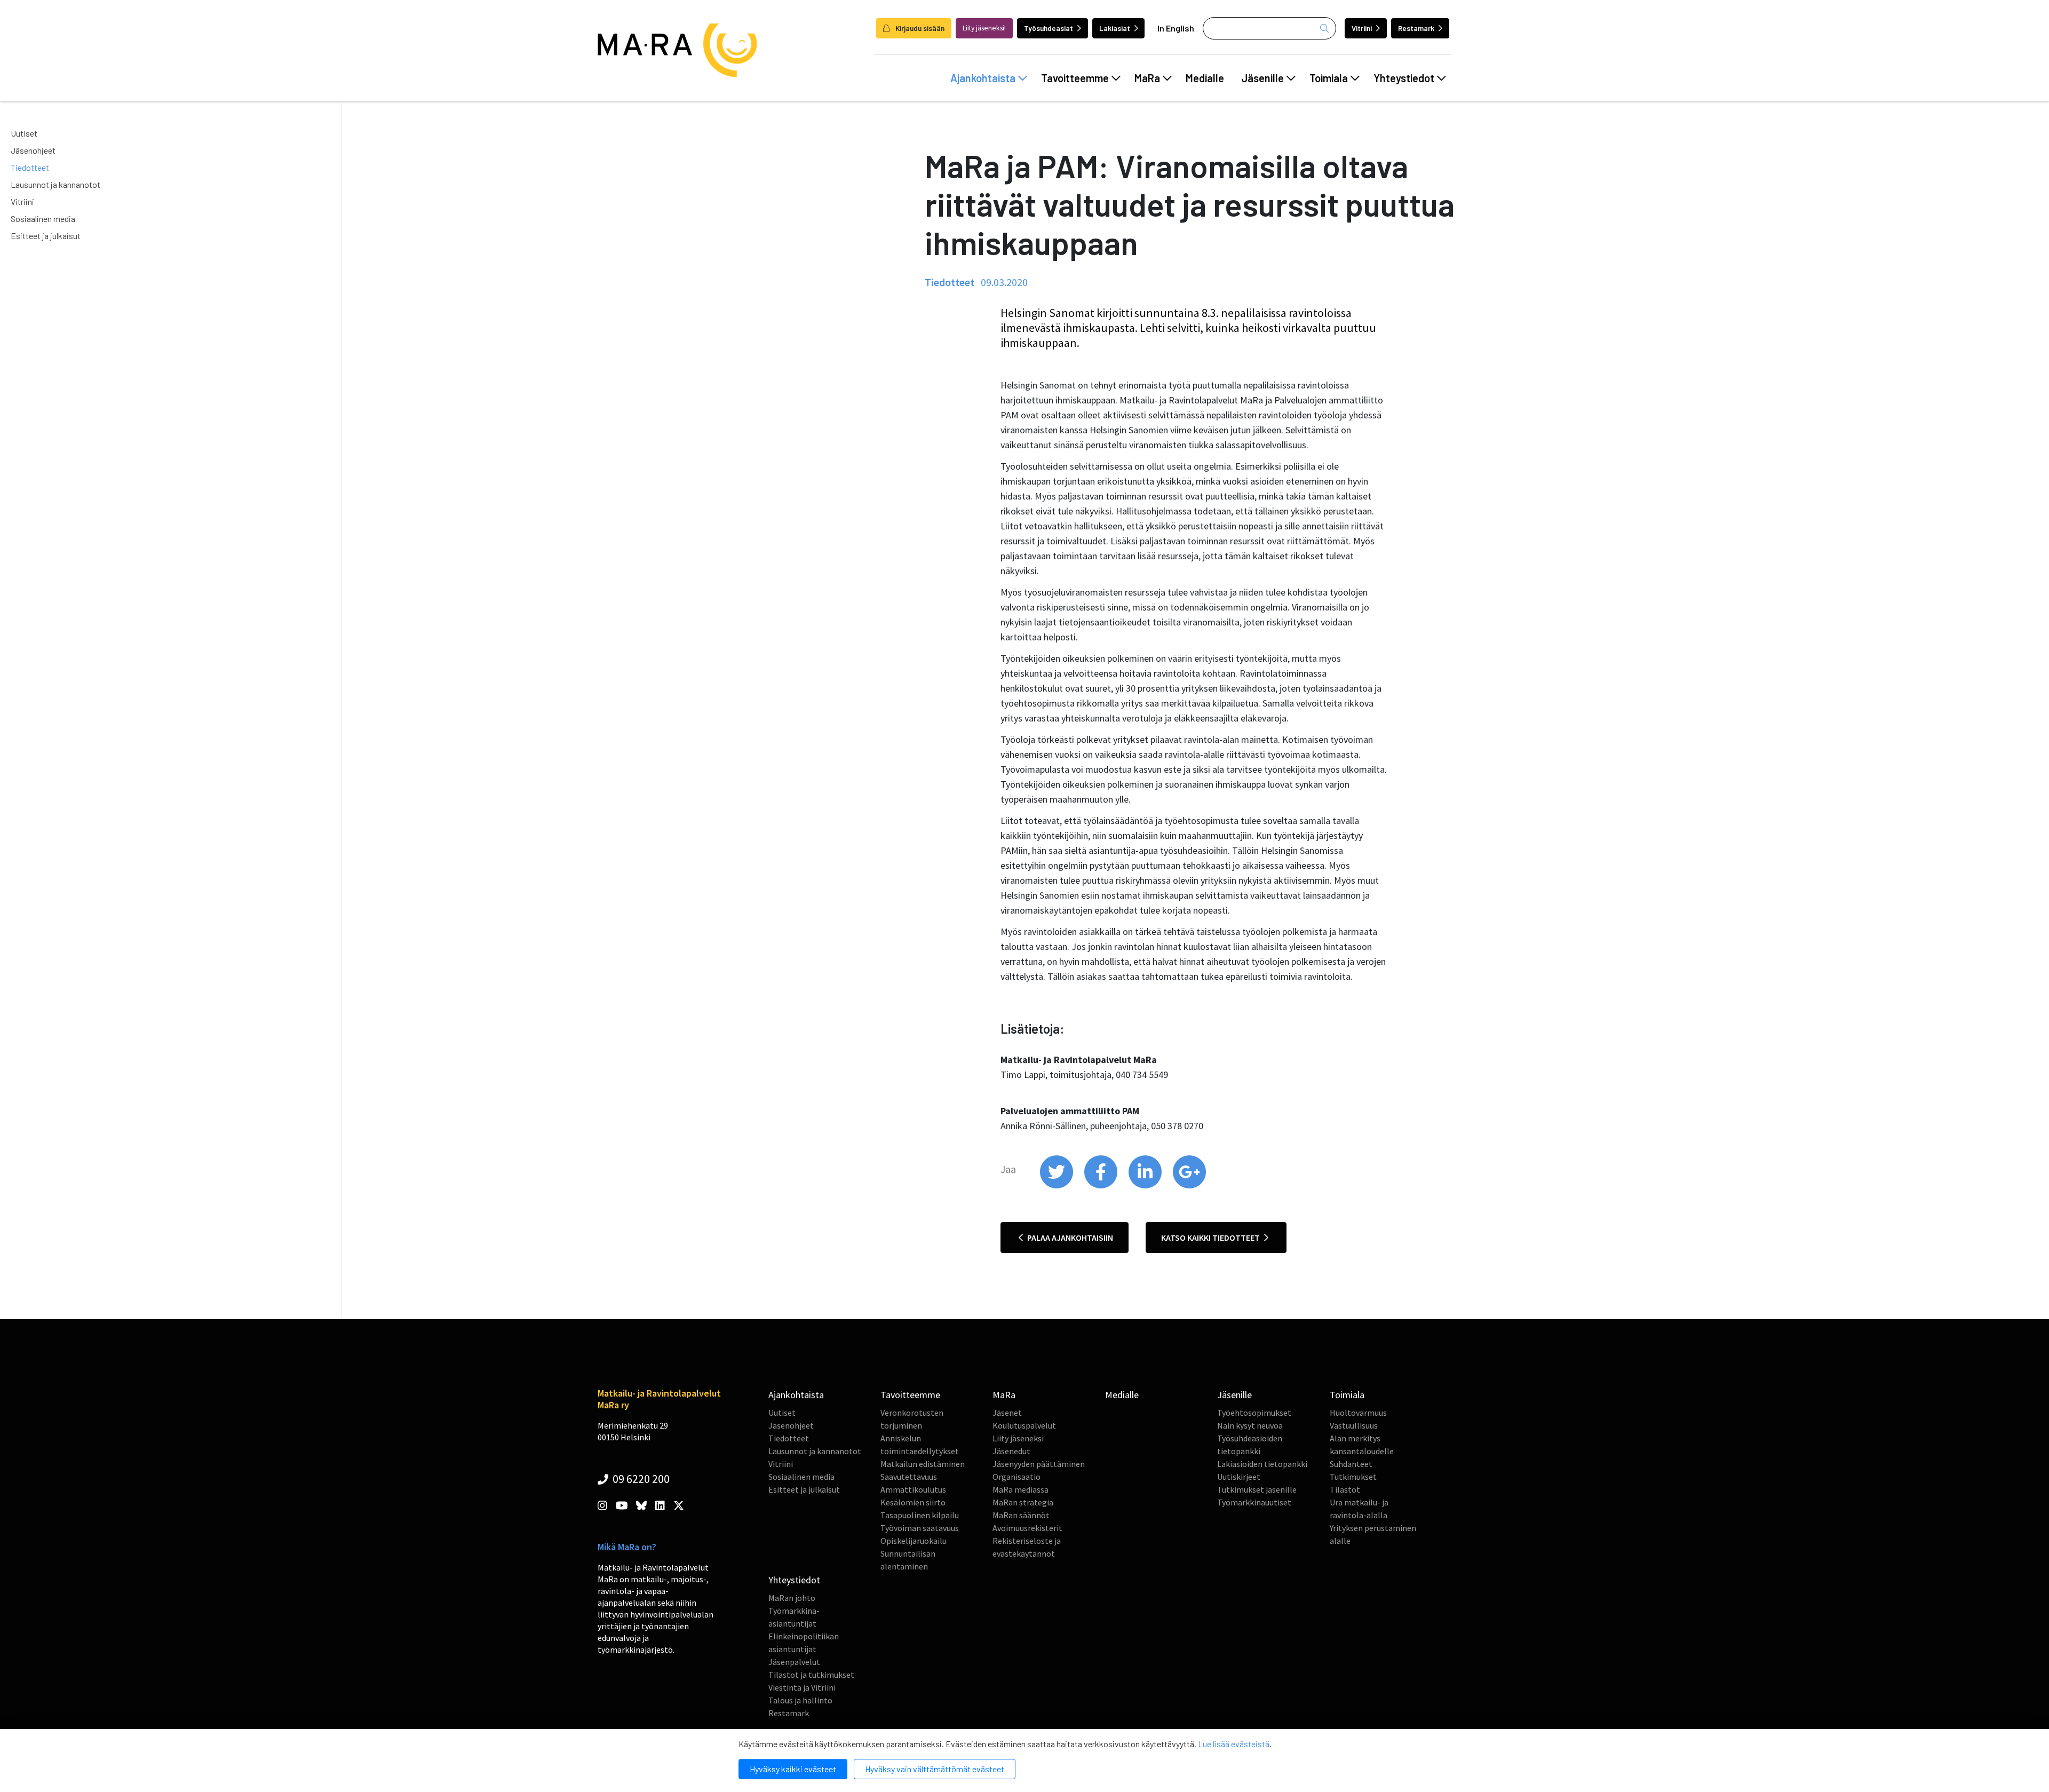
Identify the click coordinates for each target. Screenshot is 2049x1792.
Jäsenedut (1011, 1451)
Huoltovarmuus (1358, 1413)
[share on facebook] (1102, 1186)
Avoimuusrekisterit (1027, 1528)
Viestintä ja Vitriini (802, 1687)
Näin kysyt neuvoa (1250, 1425)
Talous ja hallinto (800, 1700)
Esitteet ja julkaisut (46, 236)
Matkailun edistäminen (923, 1464)
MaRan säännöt (1021, 1515)
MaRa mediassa (1020, 1489)
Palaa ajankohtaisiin (1069, 1238)
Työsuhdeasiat (1049, 28)
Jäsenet (1007, 1413)
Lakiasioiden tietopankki (1262, 1464)
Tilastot (1345, 1489)
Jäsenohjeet (33, 150)
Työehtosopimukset (1254, 1413)
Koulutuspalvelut (1024, 1425)
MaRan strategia (1023, 1502)
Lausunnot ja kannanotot (55, 184)
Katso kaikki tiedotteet (1211, 1238)
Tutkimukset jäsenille (1257, 1489)
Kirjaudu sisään (919, 28)
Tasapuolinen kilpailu (920, 1515)
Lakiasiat (1115, 28)
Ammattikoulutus (913, 1489)
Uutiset (24, 133)
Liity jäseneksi (1018, 1438)
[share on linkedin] (1146, 1186)
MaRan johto (792, 1598)
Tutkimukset (1353, 1477)
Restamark (1416, 28)
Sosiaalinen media (43, 219)
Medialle (1205, 78)
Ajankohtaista (983, 78)
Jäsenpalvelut (794, 1662)
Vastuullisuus (1354, 1425)
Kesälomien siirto (913, 1502)
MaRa (1147, 78)
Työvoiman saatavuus (920, 1528)
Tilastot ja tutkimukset (811, 1675)
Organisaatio (1016, 1477)
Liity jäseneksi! (984, 28)
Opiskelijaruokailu (914, 1541)
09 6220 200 (640, 1479)
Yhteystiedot (1404, 78)
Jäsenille (1262, 78)
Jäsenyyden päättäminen (1039, 1464)
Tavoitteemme (1075, 78)
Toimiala (1329, 78)
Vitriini (1362, 28)
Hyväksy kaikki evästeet (793, 1769)
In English (1176, 28)
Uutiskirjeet (1239, 1477)
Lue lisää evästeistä (1234, 1744)
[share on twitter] (1057, 1186)
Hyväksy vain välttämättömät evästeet (935, 1769)
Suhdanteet (1351, 1464)
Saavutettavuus (909, 1477)
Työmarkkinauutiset (1254, 1502)
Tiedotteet (30, 167)
